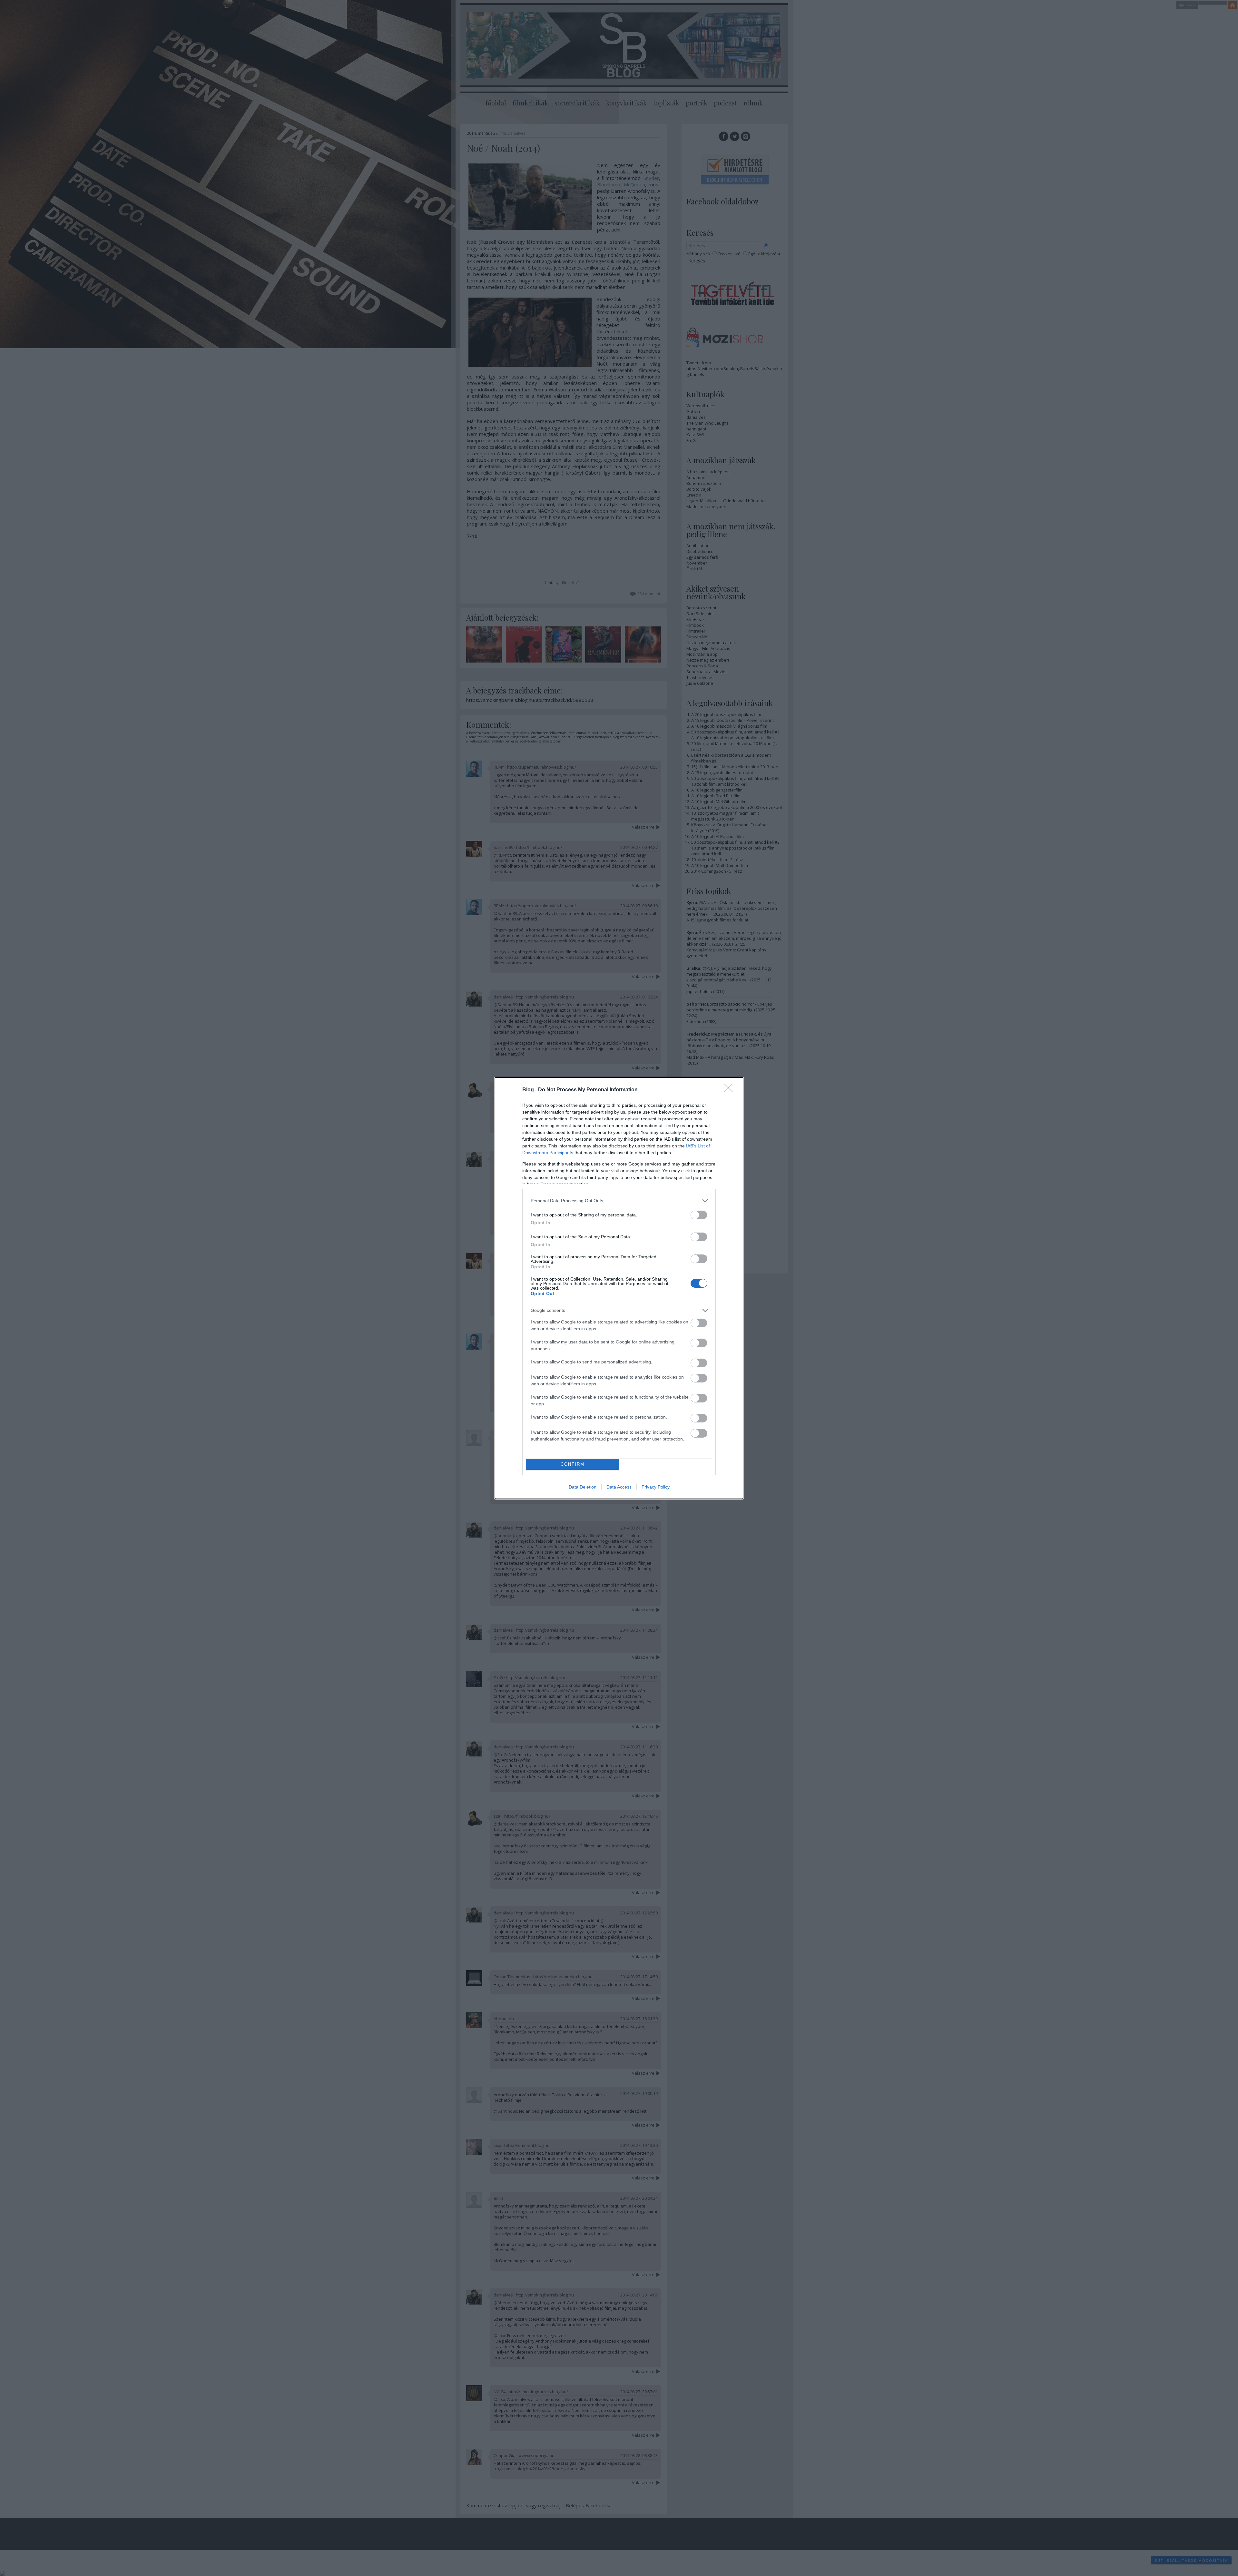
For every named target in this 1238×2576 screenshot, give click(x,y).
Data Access (619, 1487)
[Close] (731, 1090)
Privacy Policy (656, 1487)
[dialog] (619, 1288)
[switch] (699, 1215)
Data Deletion (583, 1487)
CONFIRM (573, 1464)
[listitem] (619, 1201)
